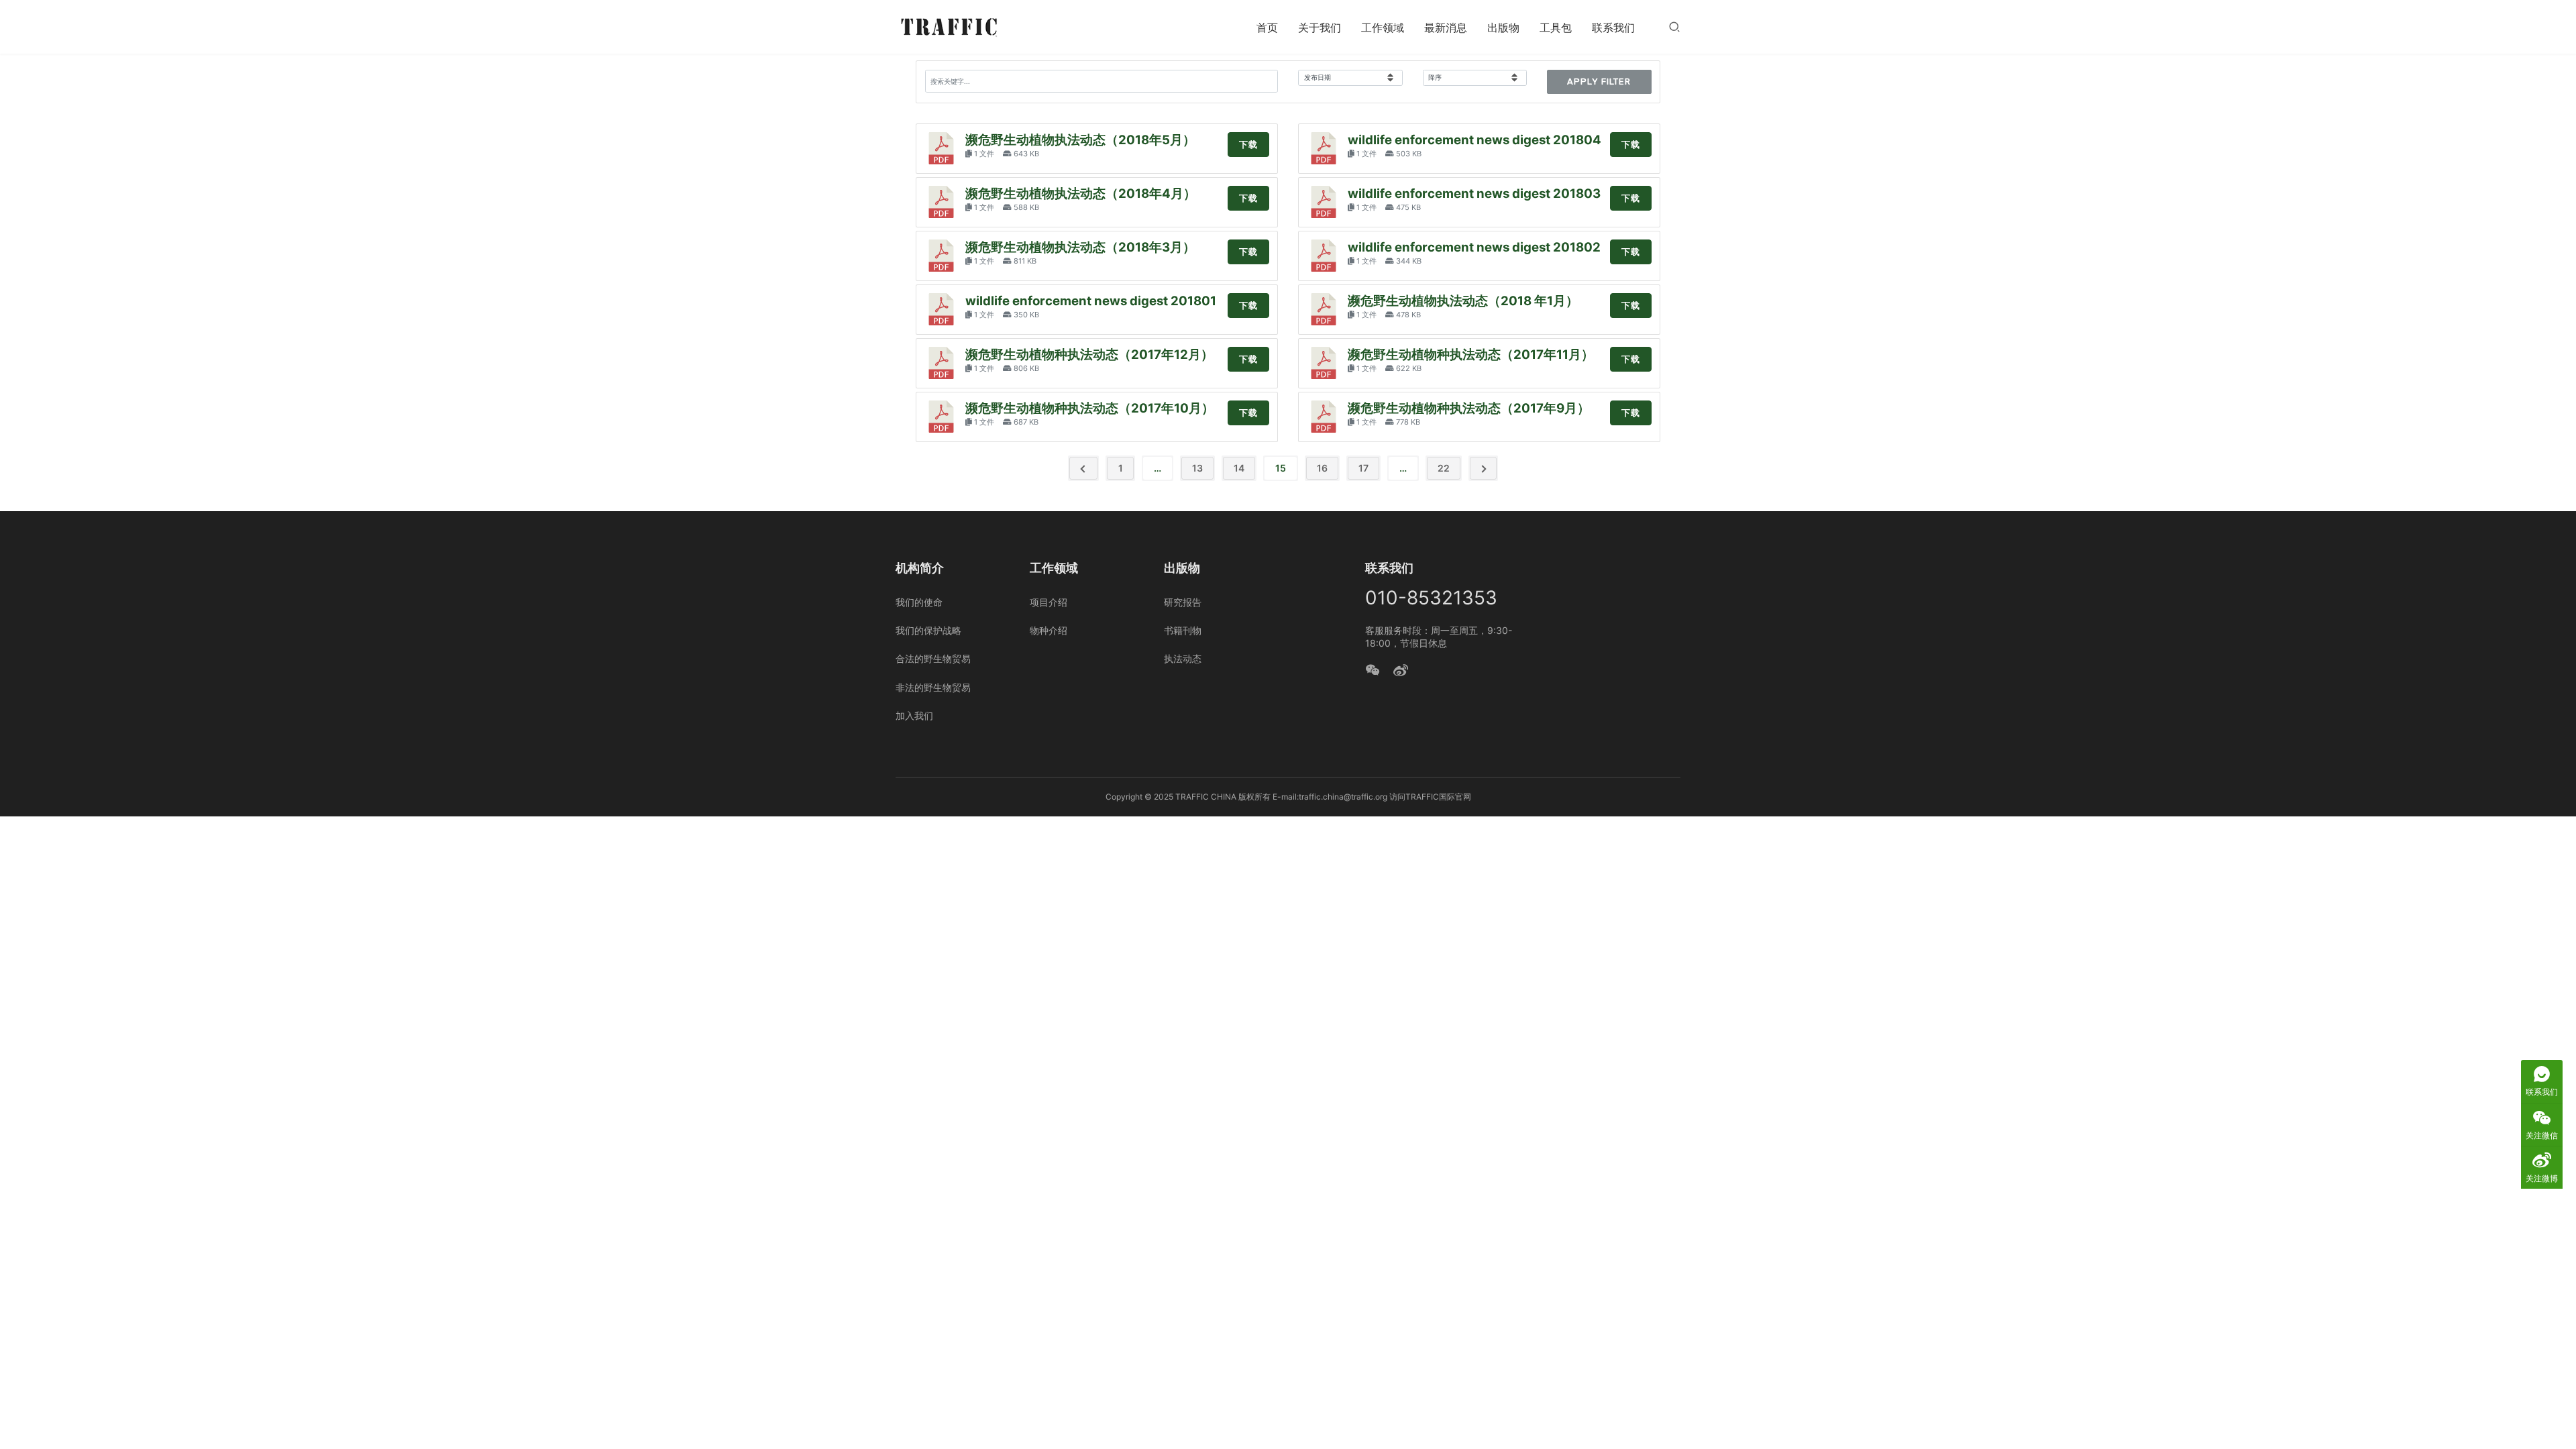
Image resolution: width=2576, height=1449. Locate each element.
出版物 (1503, 28)
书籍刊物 (1183, 630)
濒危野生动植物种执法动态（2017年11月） (1471, 355)
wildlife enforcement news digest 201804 (1474, 140)
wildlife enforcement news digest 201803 (1474, 194)
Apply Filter (1599, 82)
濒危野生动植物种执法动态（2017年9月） (1469, 408)
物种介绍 (1049, 630)
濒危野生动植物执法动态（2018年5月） (1080, 140)
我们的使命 (919, 602)
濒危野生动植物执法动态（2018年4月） (1081, 194)
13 (1197, 468)
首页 (1267, 28)
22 (1444, 468)
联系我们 (1613, 28)
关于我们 (1320, 28)
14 (1239, 468)
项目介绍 (1049, 602)
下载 (1248, 145)
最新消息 (1446, 28)
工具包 (1556, 28)
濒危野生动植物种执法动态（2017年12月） (1089, 355)
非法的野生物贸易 (933, 687)
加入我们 (914, 715)
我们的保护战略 (928, 630)
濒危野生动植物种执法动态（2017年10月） (1090, 408)
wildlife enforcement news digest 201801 (1091, 301)
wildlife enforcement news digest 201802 (1474, 247)
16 (1322, 468)
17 (1363, 468)
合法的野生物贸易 (933, 658)
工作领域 (1383, 28)
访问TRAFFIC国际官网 (1430, 797)
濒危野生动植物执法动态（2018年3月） (1080, 247)
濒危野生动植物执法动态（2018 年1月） (1463, 301)
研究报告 (1183, 602)
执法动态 (1183, 658)
